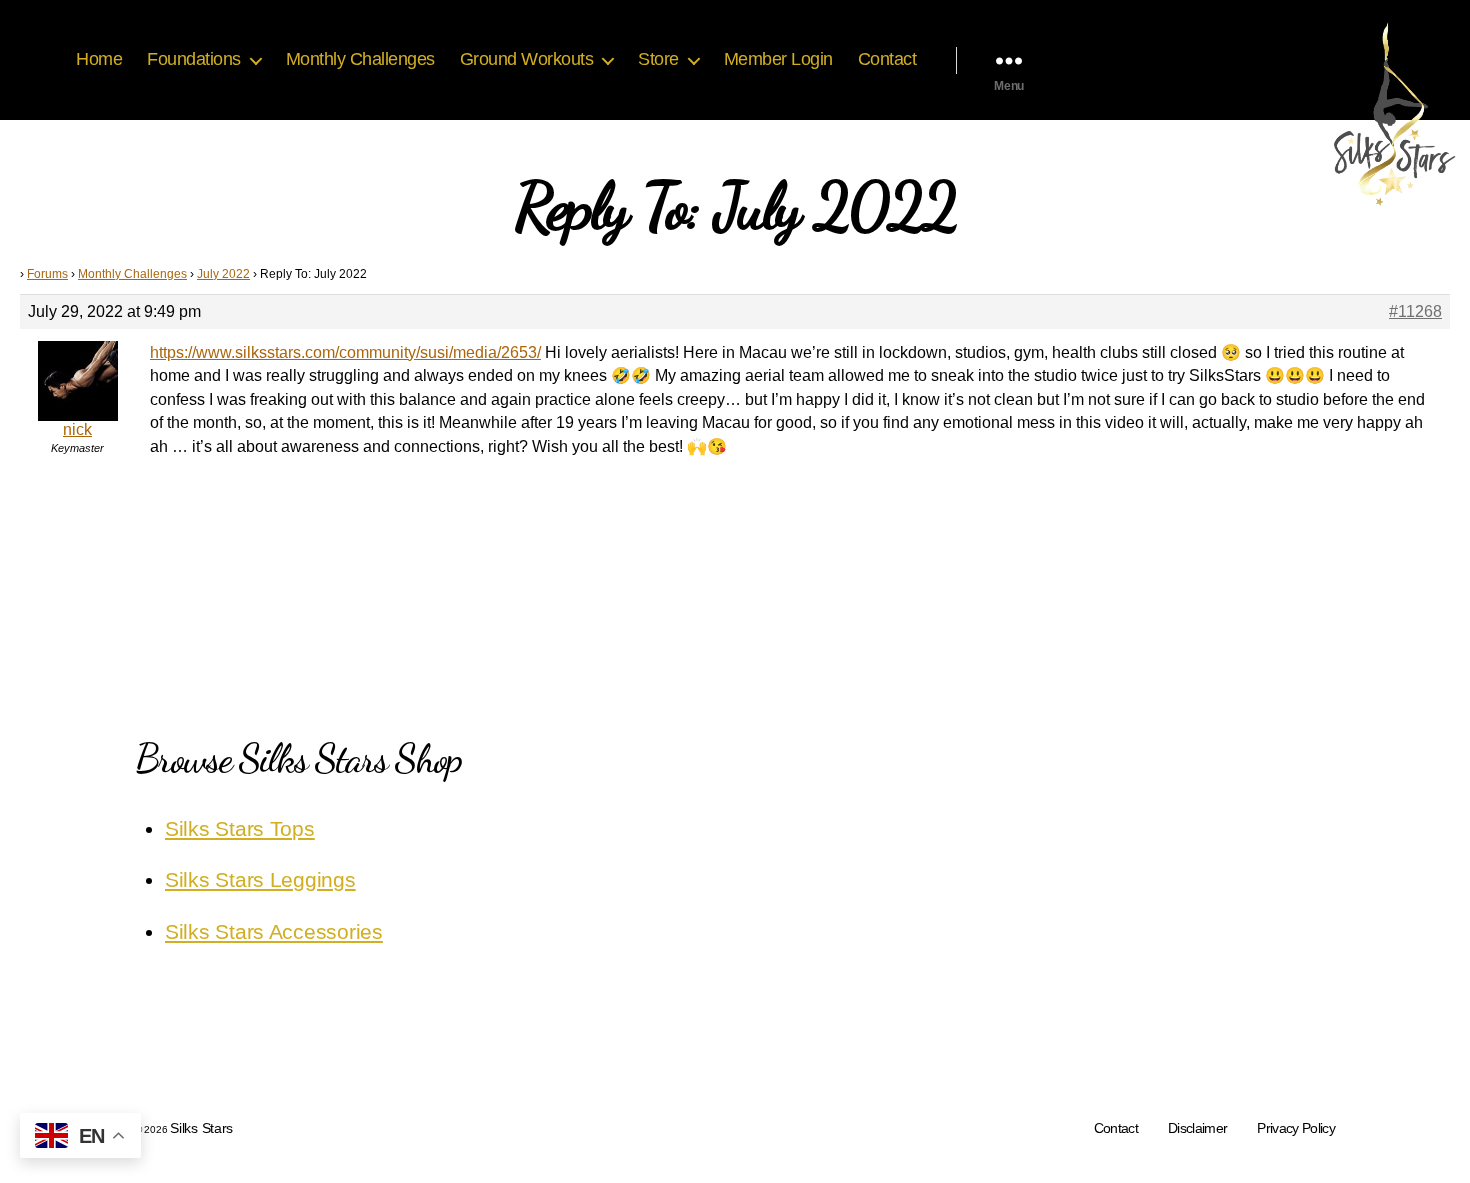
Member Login (778, 59)
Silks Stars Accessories (274, 931)
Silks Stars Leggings (260, 879)
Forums (47, 274)
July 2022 (223, 274)
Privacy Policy (1296, 1128)
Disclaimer (1197, 1128)
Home (99, 59)
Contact (887, 59)
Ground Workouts (527, 59)
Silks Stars (201, 1128)
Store (658, 59)
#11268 (1415, 311)
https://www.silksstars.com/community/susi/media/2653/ (345, 352)
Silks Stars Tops (240, 828)
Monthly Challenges (360, 59)
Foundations (194, 59)
